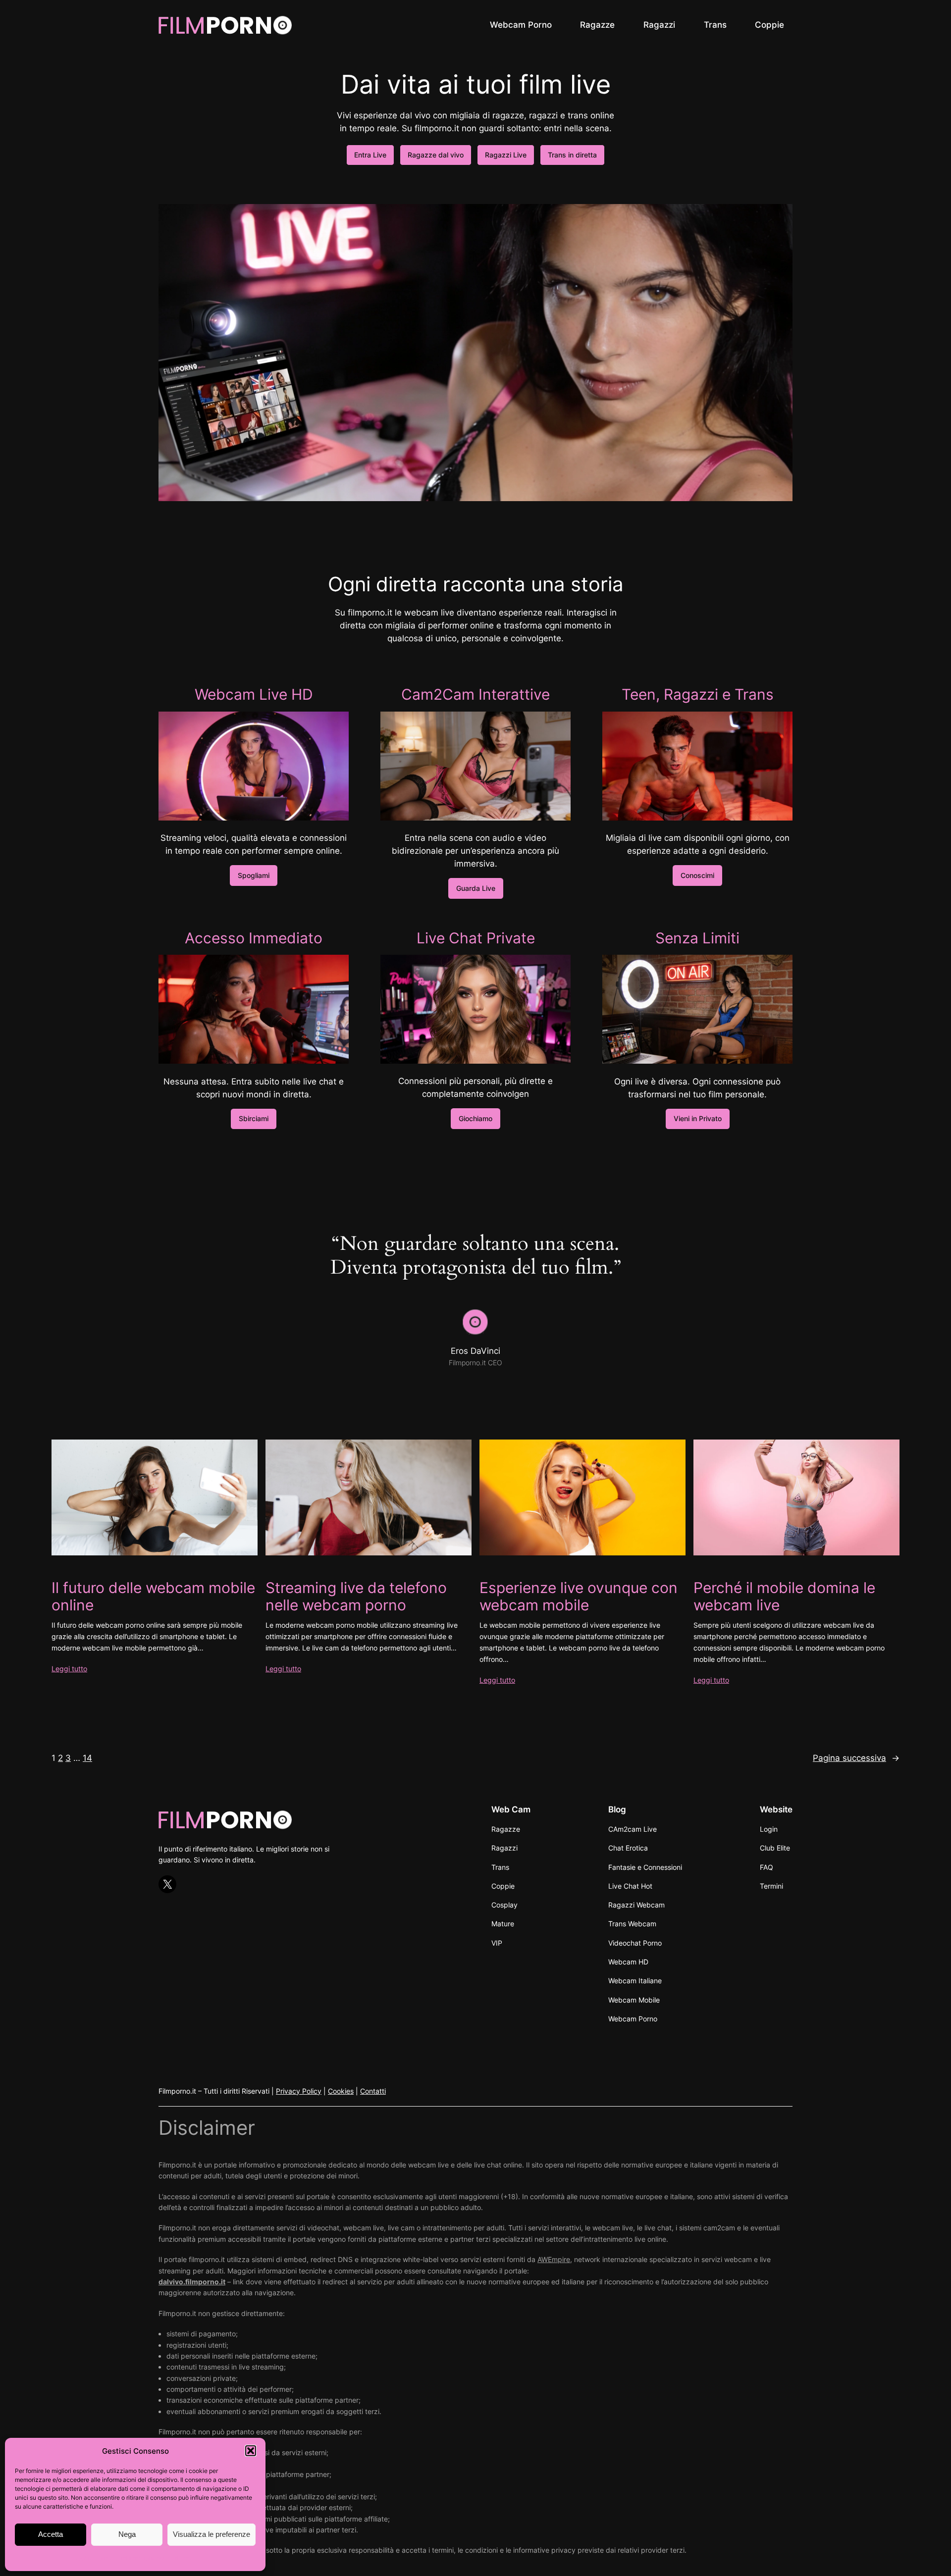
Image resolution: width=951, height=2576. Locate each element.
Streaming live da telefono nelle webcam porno (356, 1597)
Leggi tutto (69, 1669)
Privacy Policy (299, 2091)
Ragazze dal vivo (436, 155)
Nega (127, 2534)
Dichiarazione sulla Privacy (155, 2558)
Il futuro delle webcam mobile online (153, 1597)
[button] (251, 2451)
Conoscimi (697, 875)
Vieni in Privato (698, 1118)
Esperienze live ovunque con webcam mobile (579, 1597)
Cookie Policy (93, 2558)
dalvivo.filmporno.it (192, 2282)
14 (87, 1758)
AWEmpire (554, 2259)
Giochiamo (475, 1118)
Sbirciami (254, 1118)
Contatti (373, 2091)
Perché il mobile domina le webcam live (784, 1597)
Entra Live (370, 155)
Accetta (51, 2534)
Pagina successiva (856, 1758)
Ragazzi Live (506, 155)
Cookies (341, 2091)
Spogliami (254, 875)
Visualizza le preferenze (211, 2534)
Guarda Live (476, 888)
